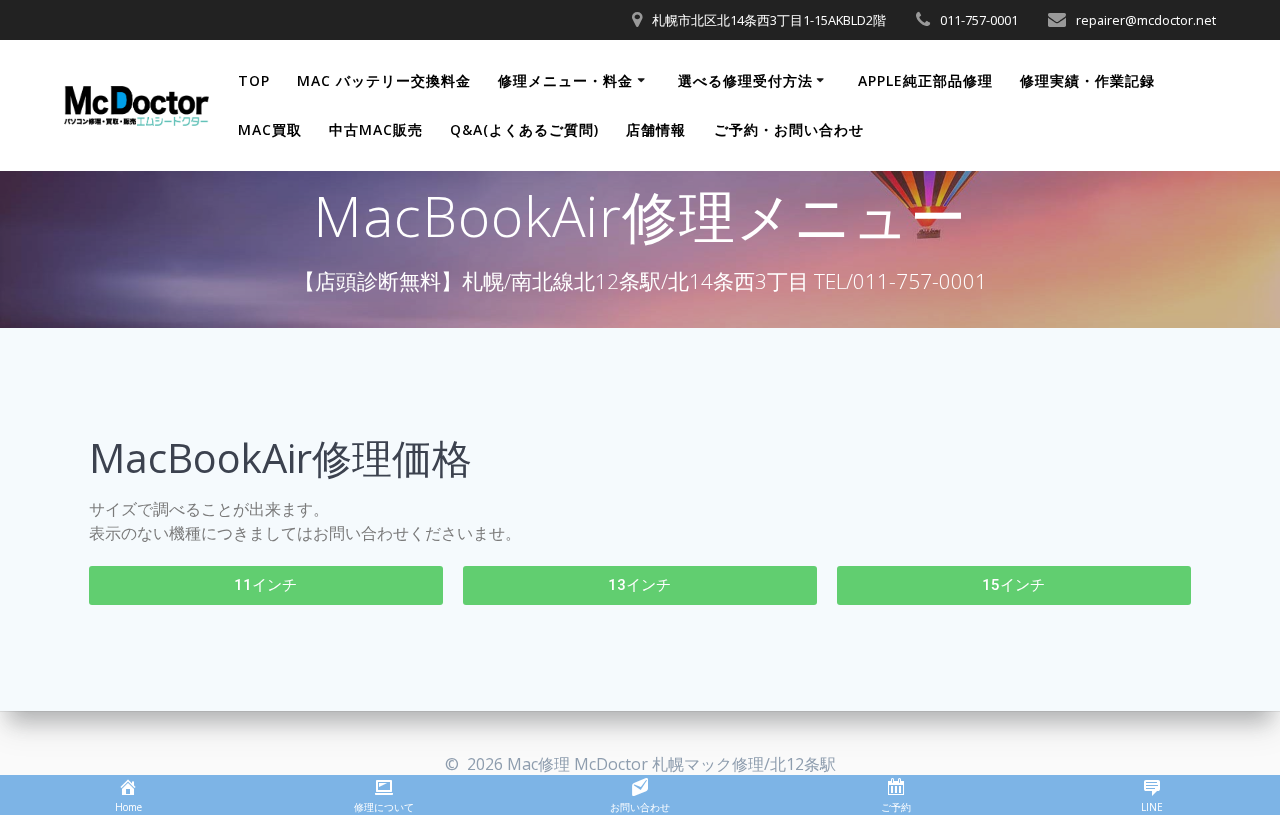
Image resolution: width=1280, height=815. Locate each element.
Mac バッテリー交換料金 (384, 80)
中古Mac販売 (376, 129)
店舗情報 (656, 129)
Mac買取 (270, 129)
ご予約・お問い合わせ (789, 129)
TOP (254, 80)
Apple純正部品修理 (925, 80)
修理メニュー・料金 (565, 80)
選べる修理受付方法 (745, 80)
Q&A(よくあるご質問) (524, 129)
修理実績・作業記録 (1087, 80)
